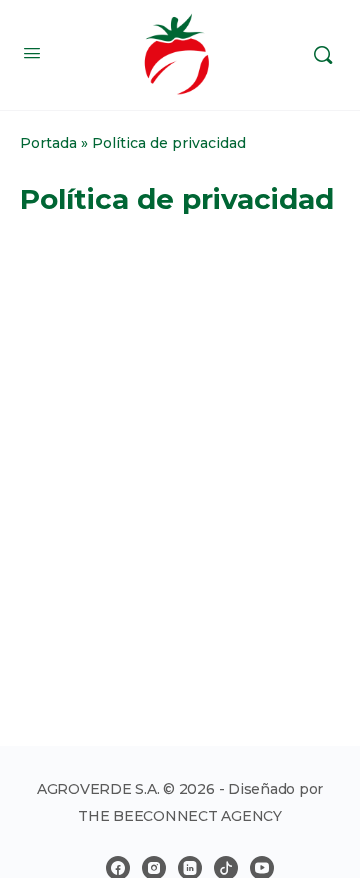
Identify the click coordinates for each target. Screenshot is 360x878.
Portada (48, 143)
